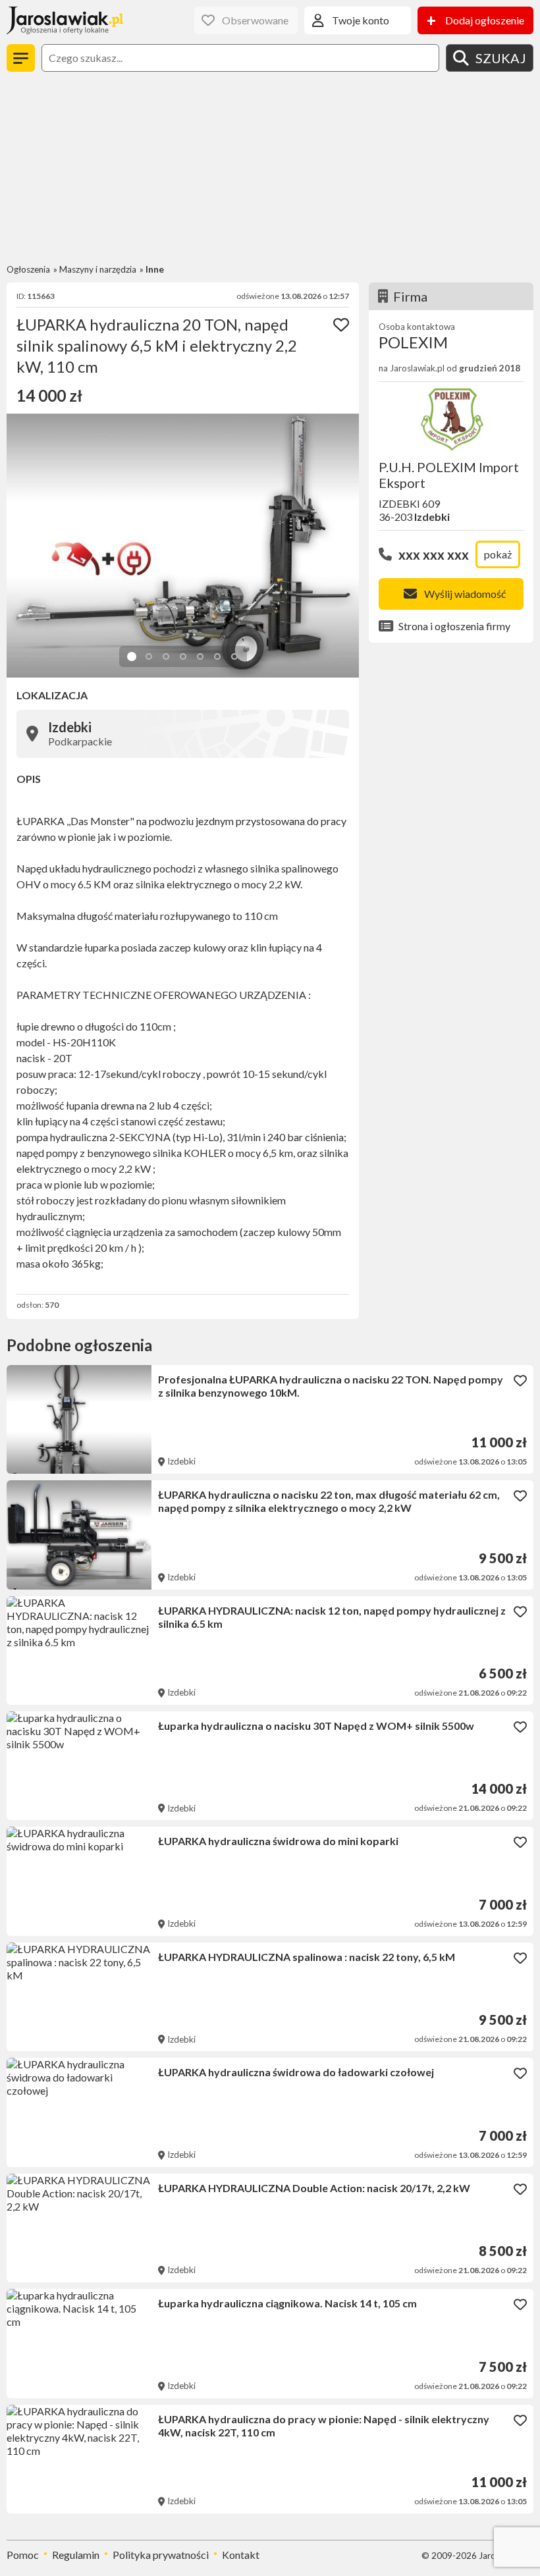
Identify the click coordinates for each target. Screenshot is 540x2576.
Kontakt (241, 2555)
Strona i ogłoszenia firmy (454, 626)
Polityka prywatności (161, 2555)
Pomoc (23, 2555)
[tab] (132, 657)
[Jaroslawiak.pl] (65, 20)
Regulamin (76, 2555)
